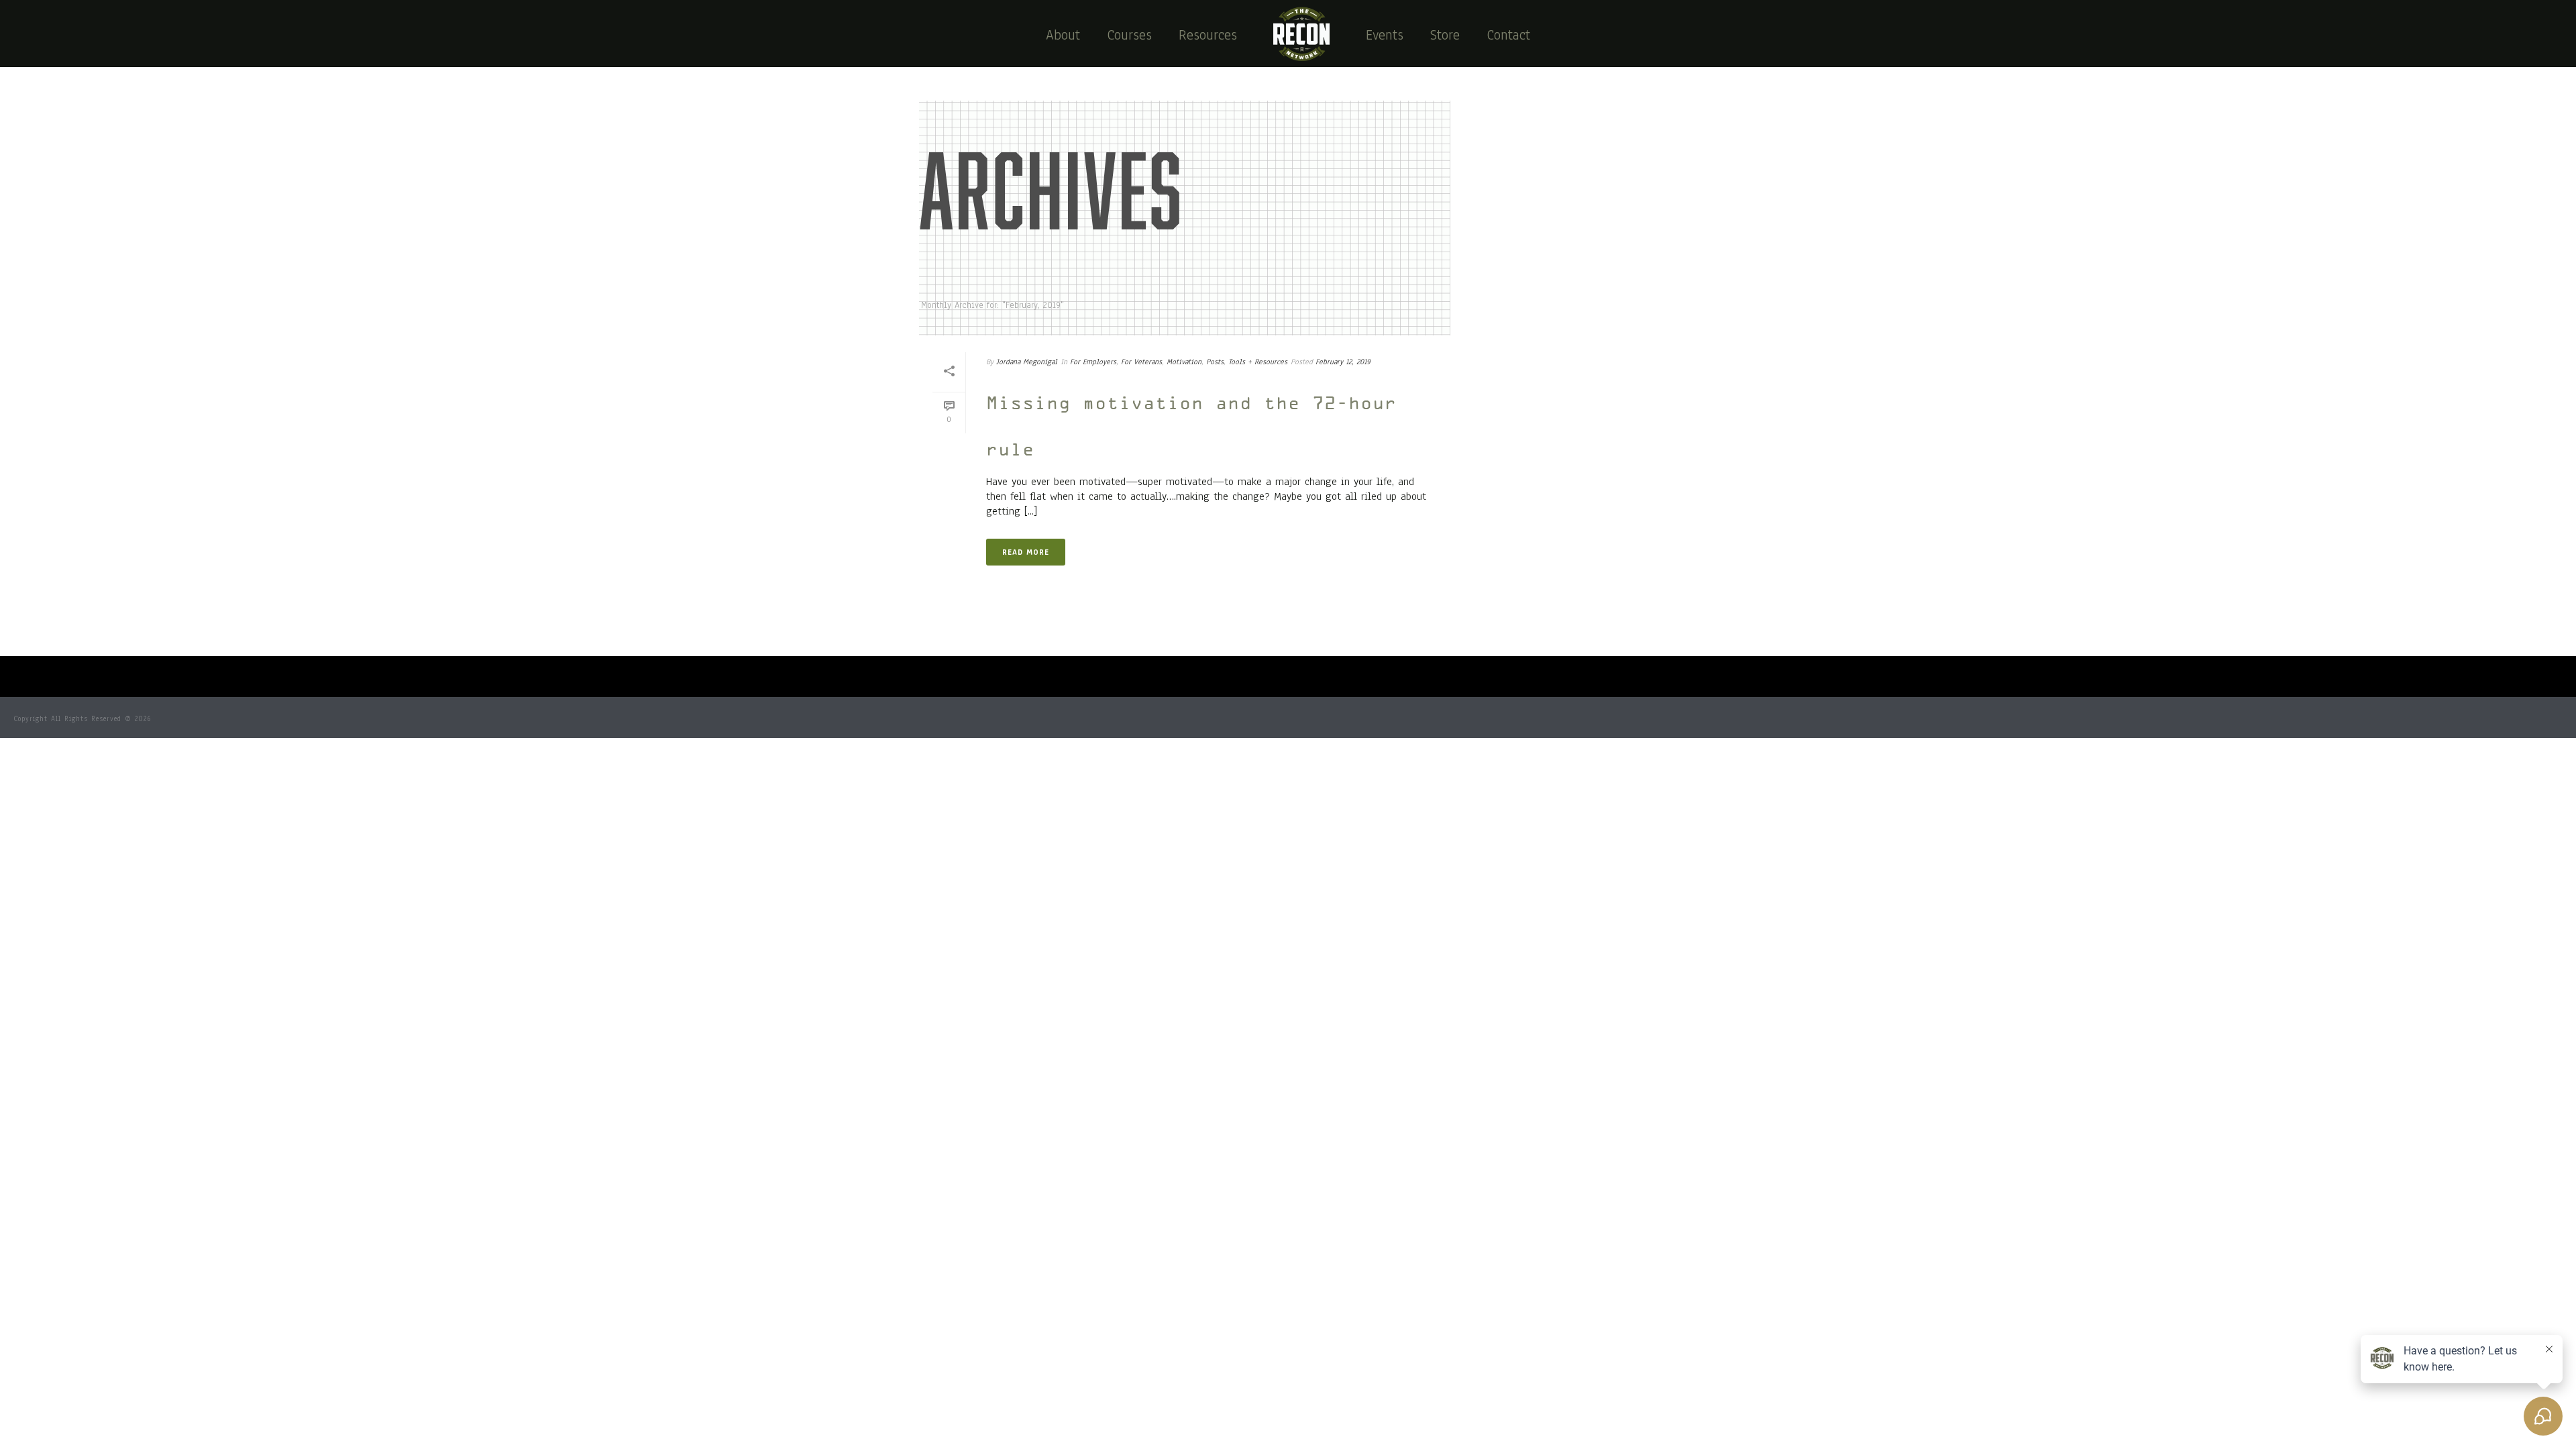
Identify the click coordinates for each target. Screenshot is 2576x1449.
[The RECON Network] (1301, 34)
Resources (1208, 35)
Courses (1129, 35)
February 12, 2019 (1343, 362)
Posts (1215, 362)
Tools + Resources (1258, 362)
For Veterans (1141, 362)
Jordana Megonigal (1027, 362)
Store (1445, 35)
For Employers (1093, 362)
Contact (1508, 35)
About (1063, 35)
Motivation (1184, 362)
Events (1385, 35)
